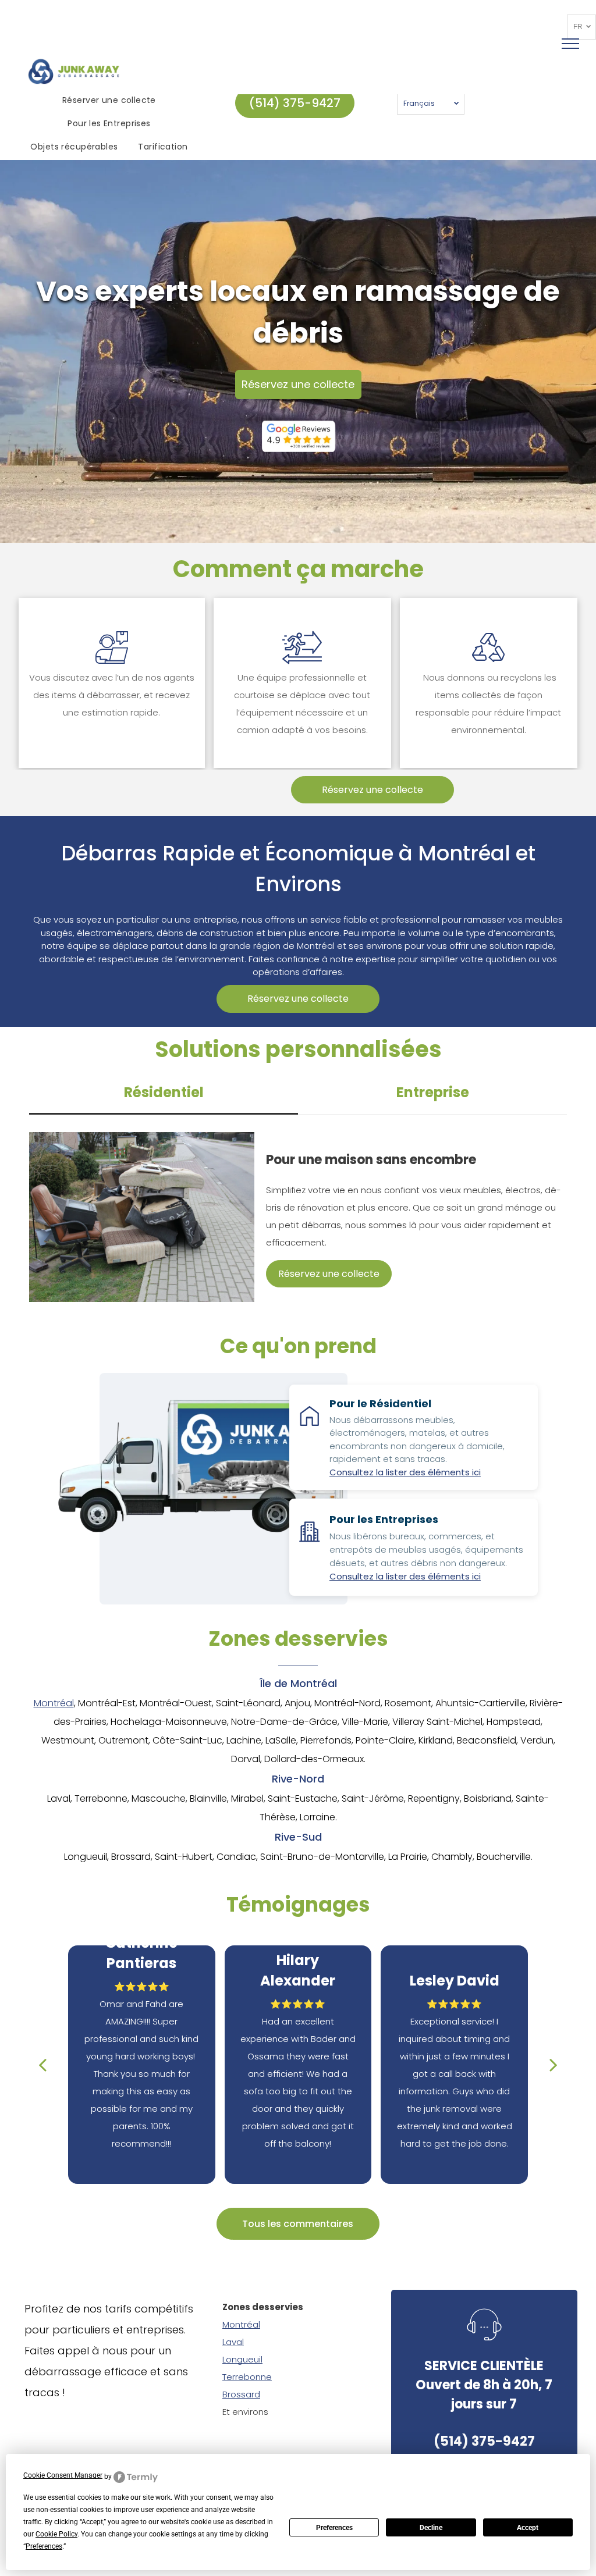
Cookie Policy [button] (56, 2534)
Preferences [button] (44, 2546)
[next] (554, 2064)
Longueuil (242, 2359)
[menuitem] (111, 101)
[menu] (570, 44)
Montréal (54, 1703)
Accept (528, 2528)
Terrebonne (247, 2377)
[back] (42, 2064)
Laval (233, 2342)
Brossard (241, 2394)
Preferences (334, 2528)
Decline (431, 2528)
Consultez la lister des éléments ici (405, 1472)
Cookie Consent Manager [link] (63, 2475)
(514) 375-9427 (484, 2441)
